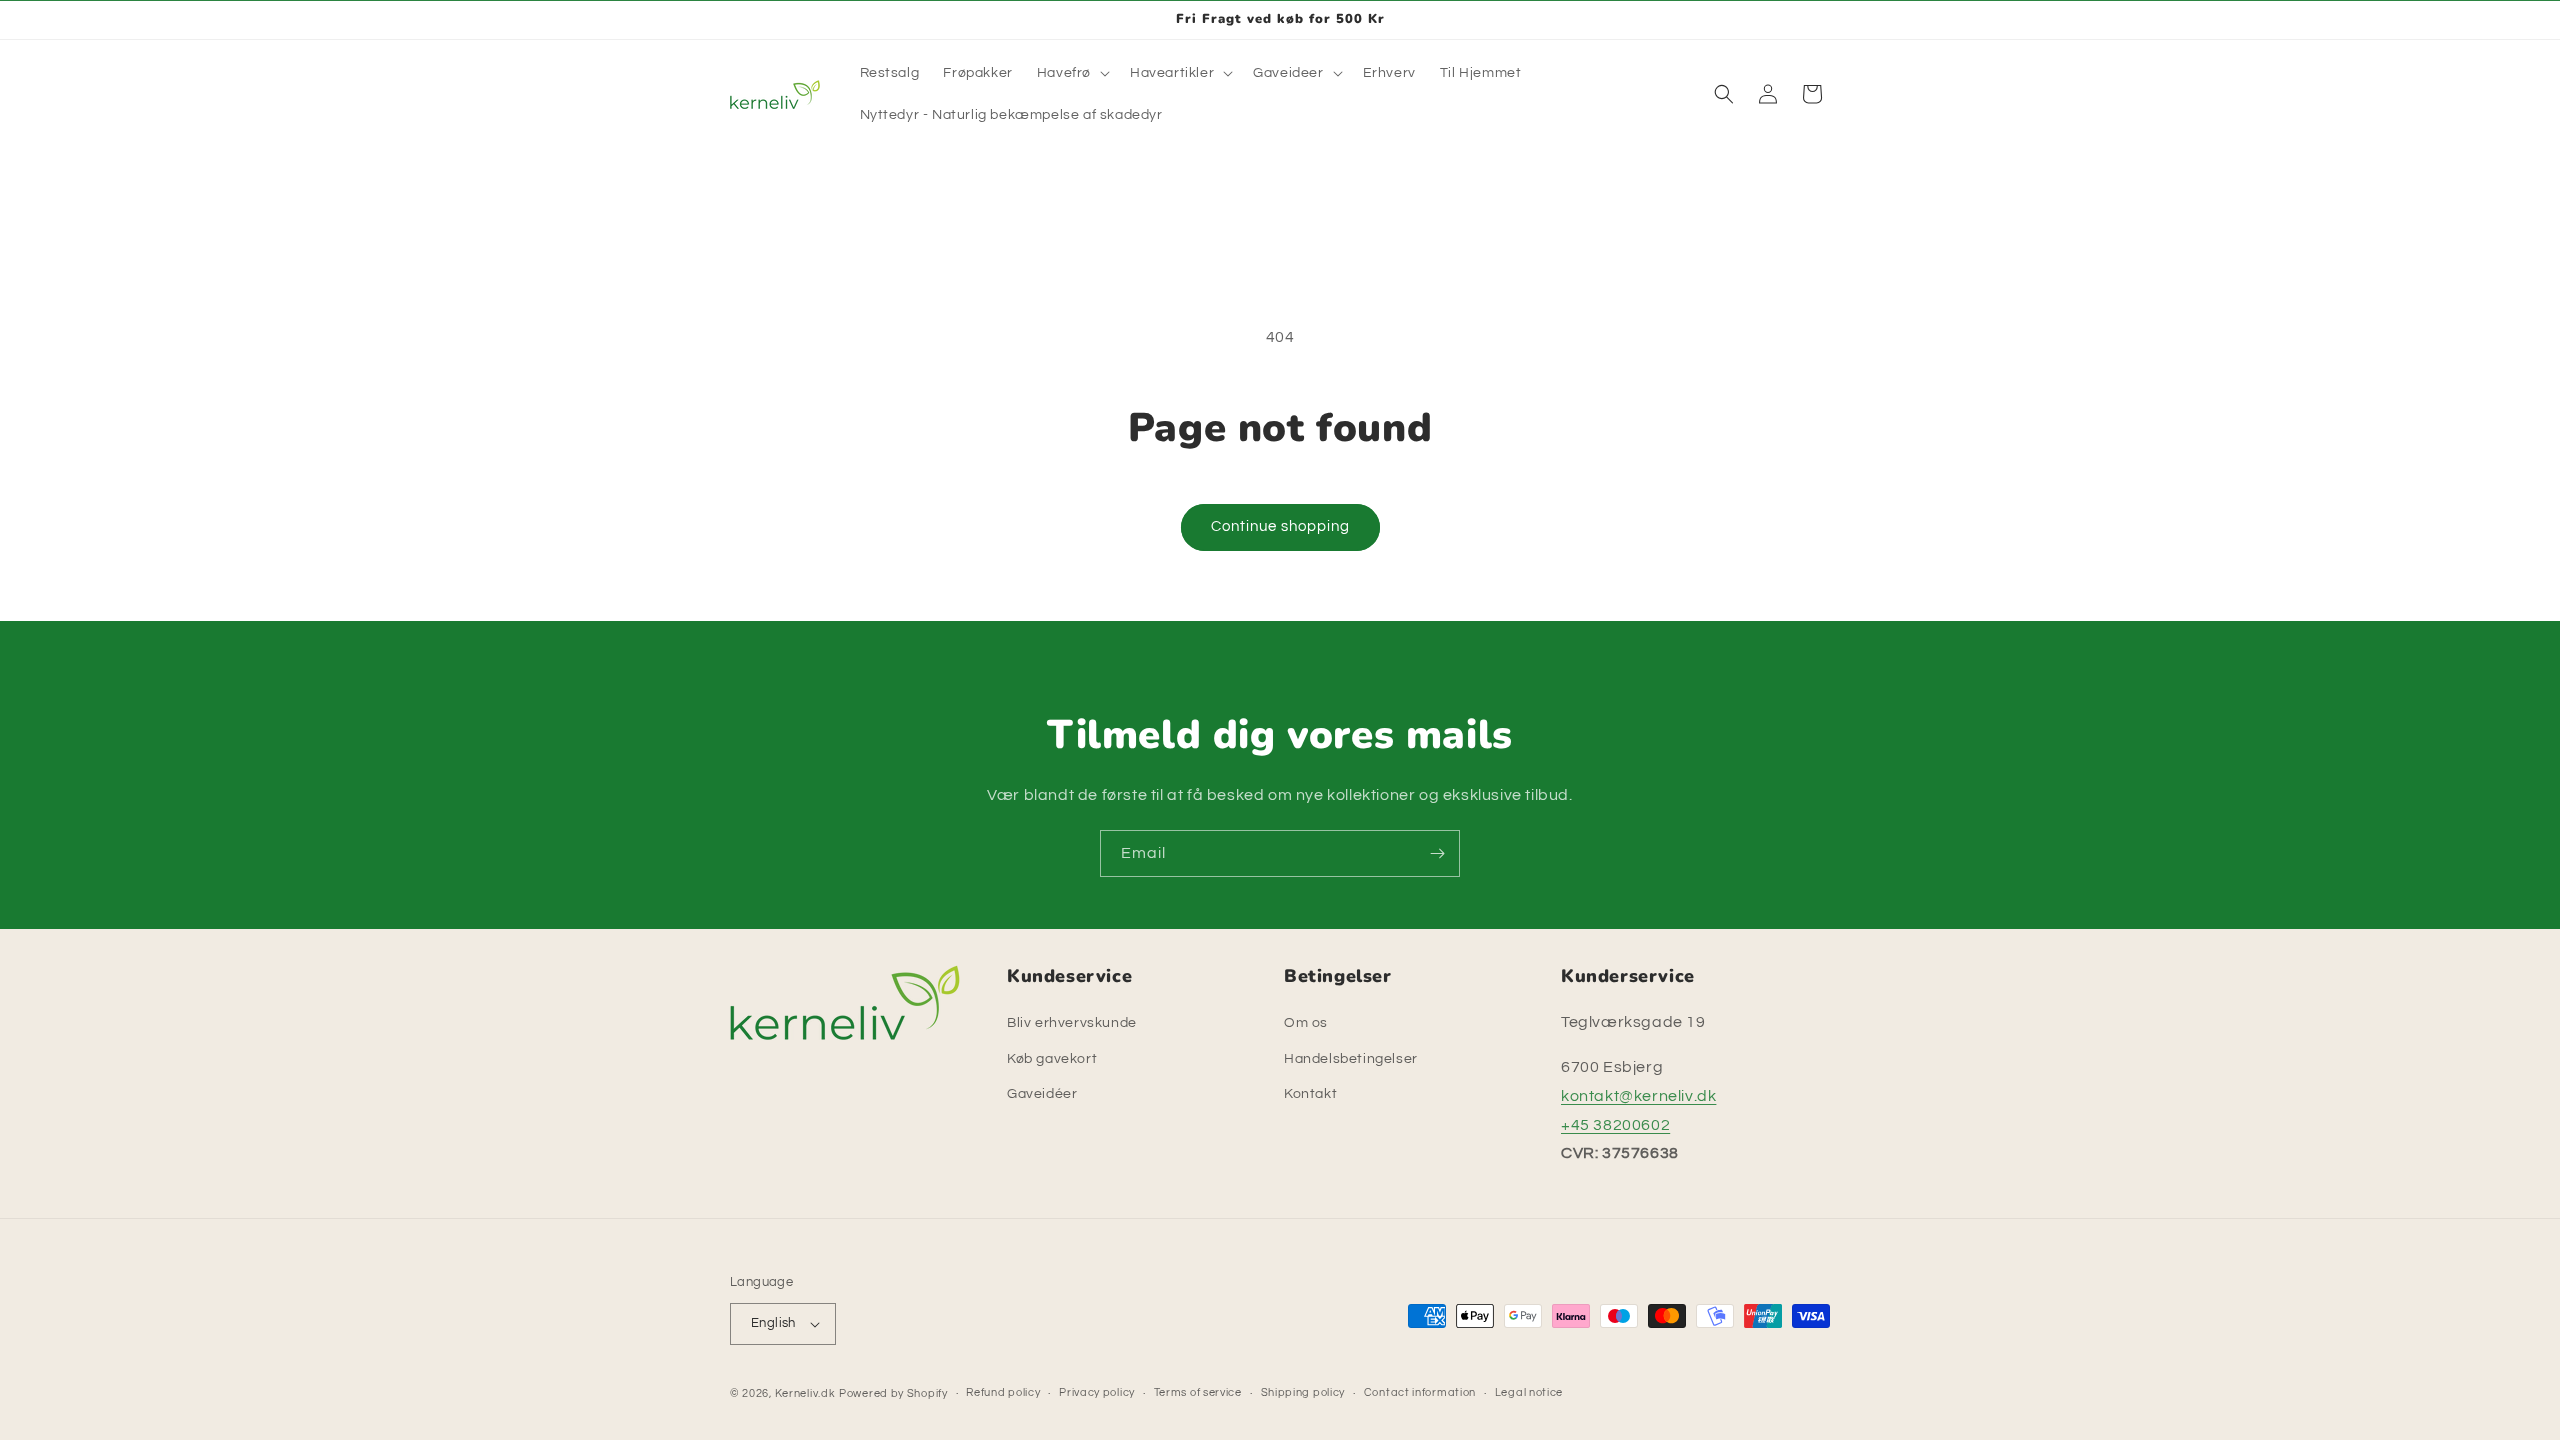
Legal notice (1529, 1392)
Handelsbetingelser (1351, 1058)
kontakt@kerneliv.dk (1638, 1096)
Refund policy (1003, 1392)
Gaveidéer (1042, 1094)
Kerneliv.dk (805, 1393)
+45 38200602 (1615, 1125)
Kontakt (1310, 1094)
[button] (1071, 73)
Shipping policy (1303, 1392)
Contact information (1420, 1392)
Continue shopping (1280, 526)
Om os (1306, 1023)
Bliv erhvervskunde (1072, 1023)
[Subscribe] (1437, 853)
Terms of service (1198, 1392)
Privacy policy (1097, 1392)
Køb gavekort (1052, 1058)
